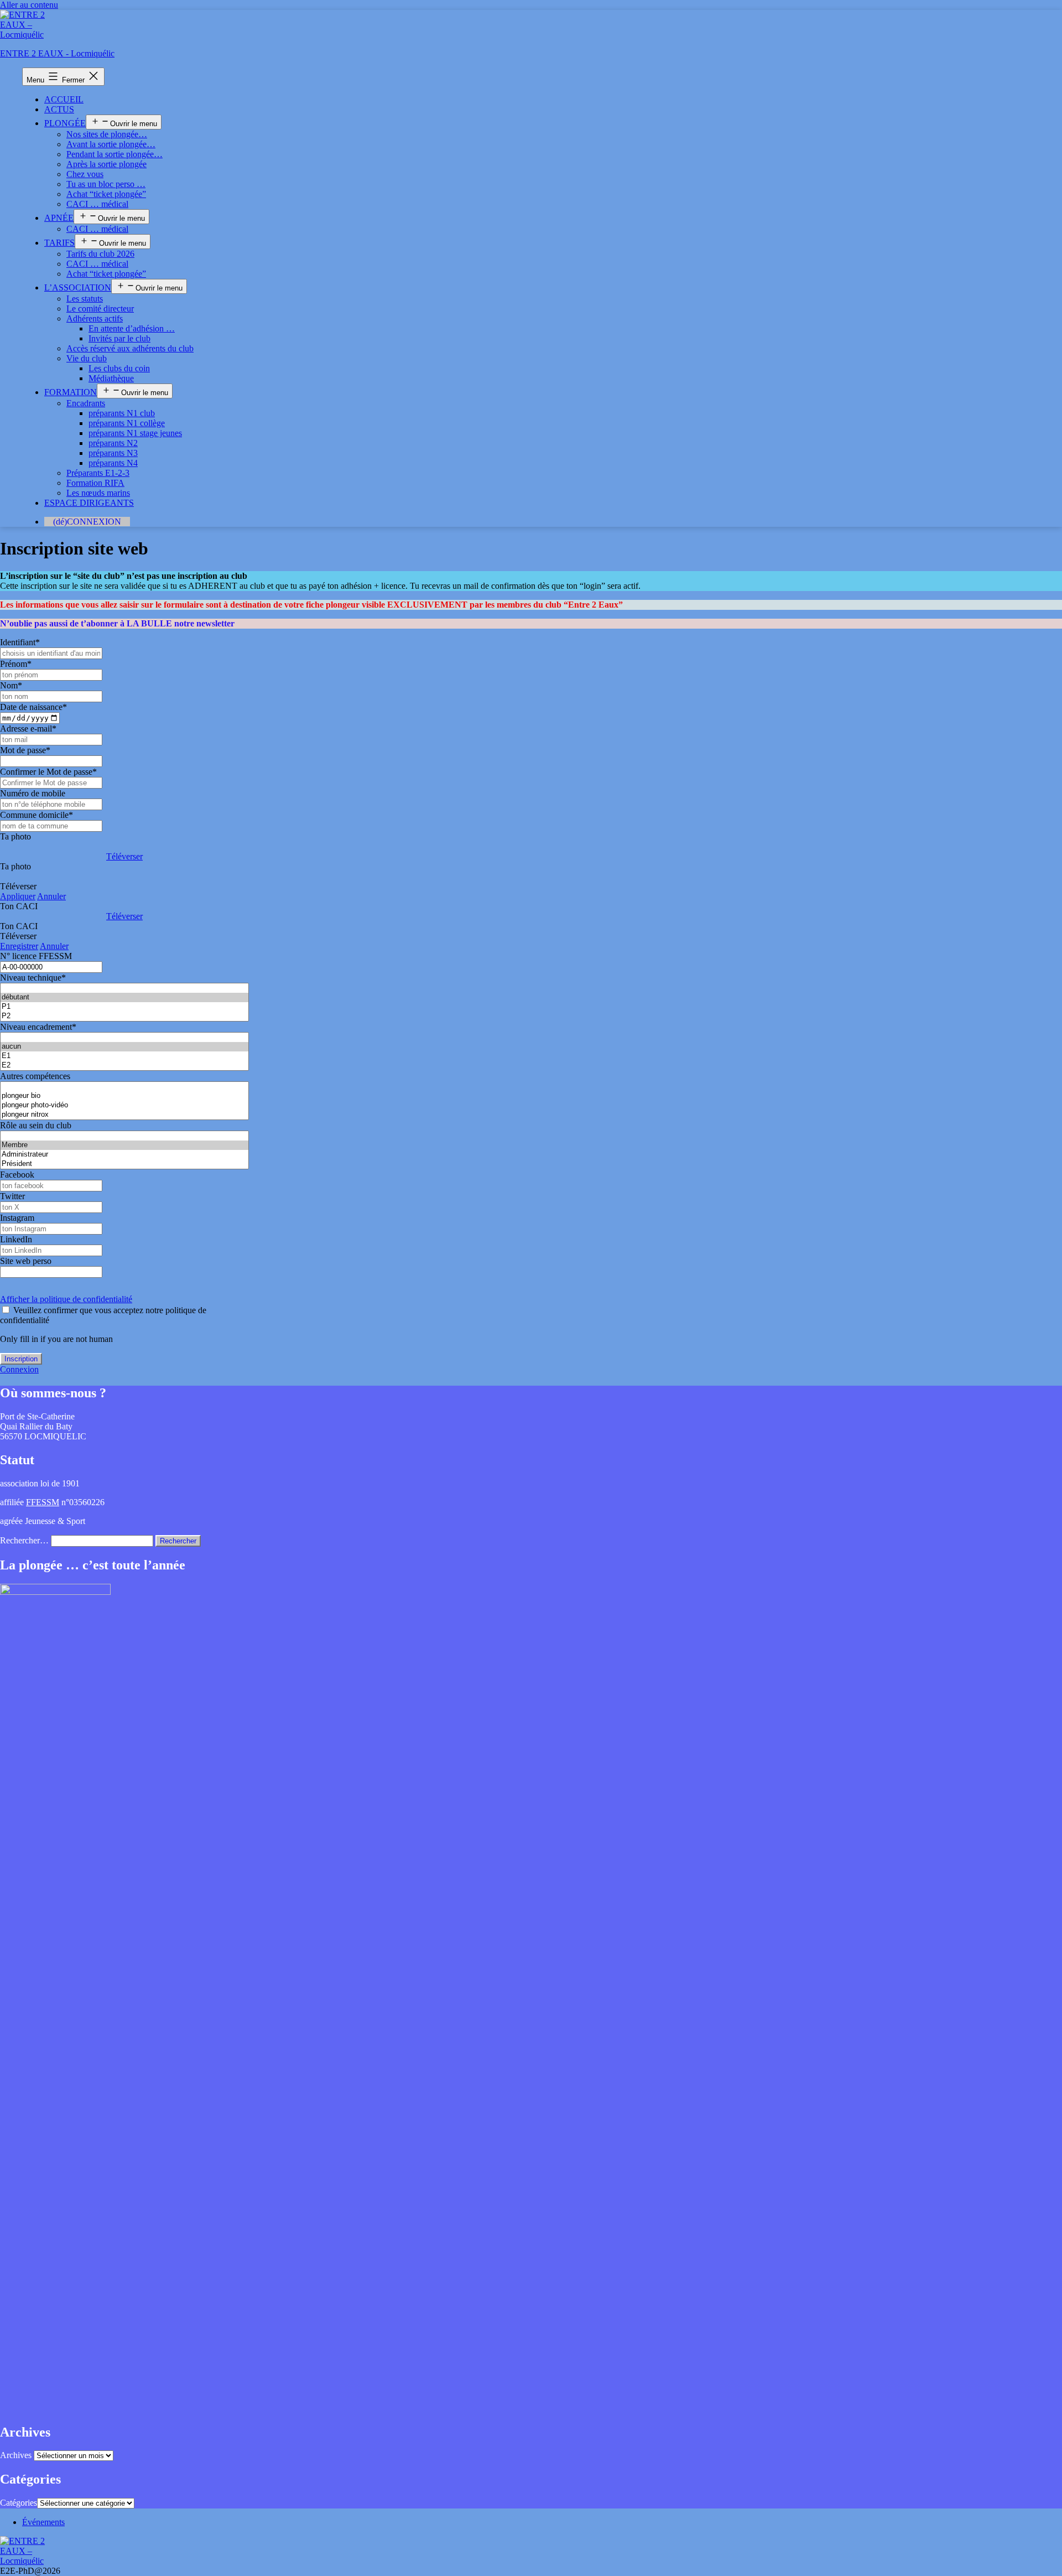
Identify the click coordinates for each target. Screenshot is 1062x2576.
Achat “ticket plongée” (106, 194)
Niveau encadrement (38, 1027)
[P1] (124, 1007)
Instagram (17, 1218)
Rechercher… (24, 1540)
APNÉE (59, 218)
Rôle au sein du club (36, 1125)
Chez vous (85, 174)
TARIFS (59, 243)
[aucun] (124, 1047)
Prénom (16, 664)
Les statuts (85, 299)
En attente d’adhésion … (132, 328)
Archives (16, 2455)
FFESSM (43, 1502)
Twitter (12, 1196)
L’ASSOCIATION (78, 287)
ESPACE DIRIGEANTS (89, 503)
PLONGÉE (65, 123)
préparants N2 (113, 443)
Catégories (19, 2503)
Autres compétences (35, 1076)
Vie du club (87, 358)
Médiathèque (111, 378)
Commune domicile (37, 815)
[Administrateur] (124, 1155)
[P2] (124, 1016)
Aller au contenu (29, 5)
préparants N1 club (122, 413)
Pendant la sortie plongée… (114, 154)
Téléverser (124, 856)
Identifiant (20, 642)
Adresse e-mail (28, 729)
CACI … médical (97, 204)
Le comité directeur (100, 309)
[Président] (124, 1164)
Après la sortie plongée (106, 164)
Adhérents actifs (95, 318)
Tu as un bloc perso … (106, 184)
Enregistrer (19, 946)
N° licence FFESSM (36, 956)
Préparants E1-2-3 (98, 473)
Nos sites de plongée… (107, 134)
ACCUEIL (64, 99)
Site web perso (26, 1261)
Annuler (51, 896)
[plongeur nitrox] (124, 1115)
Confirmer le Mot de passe (48, 772)
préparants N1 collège (127, 423)
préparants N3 (113, 453)
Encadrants (86, 403)
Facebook (17, 1175)
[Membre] (124, 1145)
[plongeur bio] (124, 1096)
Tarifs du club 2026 (100, 254)
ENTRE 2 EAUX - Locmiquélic (57, 53)
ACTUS (59, 109)
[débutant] (124, 997)
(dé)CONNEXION (87, 522)
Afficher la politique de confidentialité (66, 1299)
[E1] (124, 1056)
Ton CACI (19, 906)
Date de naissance (33, 707)
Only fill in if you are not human (56, 1339)
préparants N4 (113, 463)
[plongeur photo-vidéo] (124, 1105)
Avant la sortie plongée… (111, 144)
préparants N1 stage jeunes (135, 433)
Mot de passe (25, 750)
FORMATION (71, 392)
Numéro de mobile (33, 793)
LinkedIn (16, 1239)
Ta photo (15, 836)
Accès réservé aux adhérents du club (130, 348)
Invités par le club (119, 338)
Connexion (19, 1369)
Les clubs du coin (119, 368)
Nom (11, 685)
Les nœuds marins (98, 493)
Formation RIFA (95, 483)
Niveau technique (33, 978)
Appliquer (18, 896)
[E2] (124, 1066)
